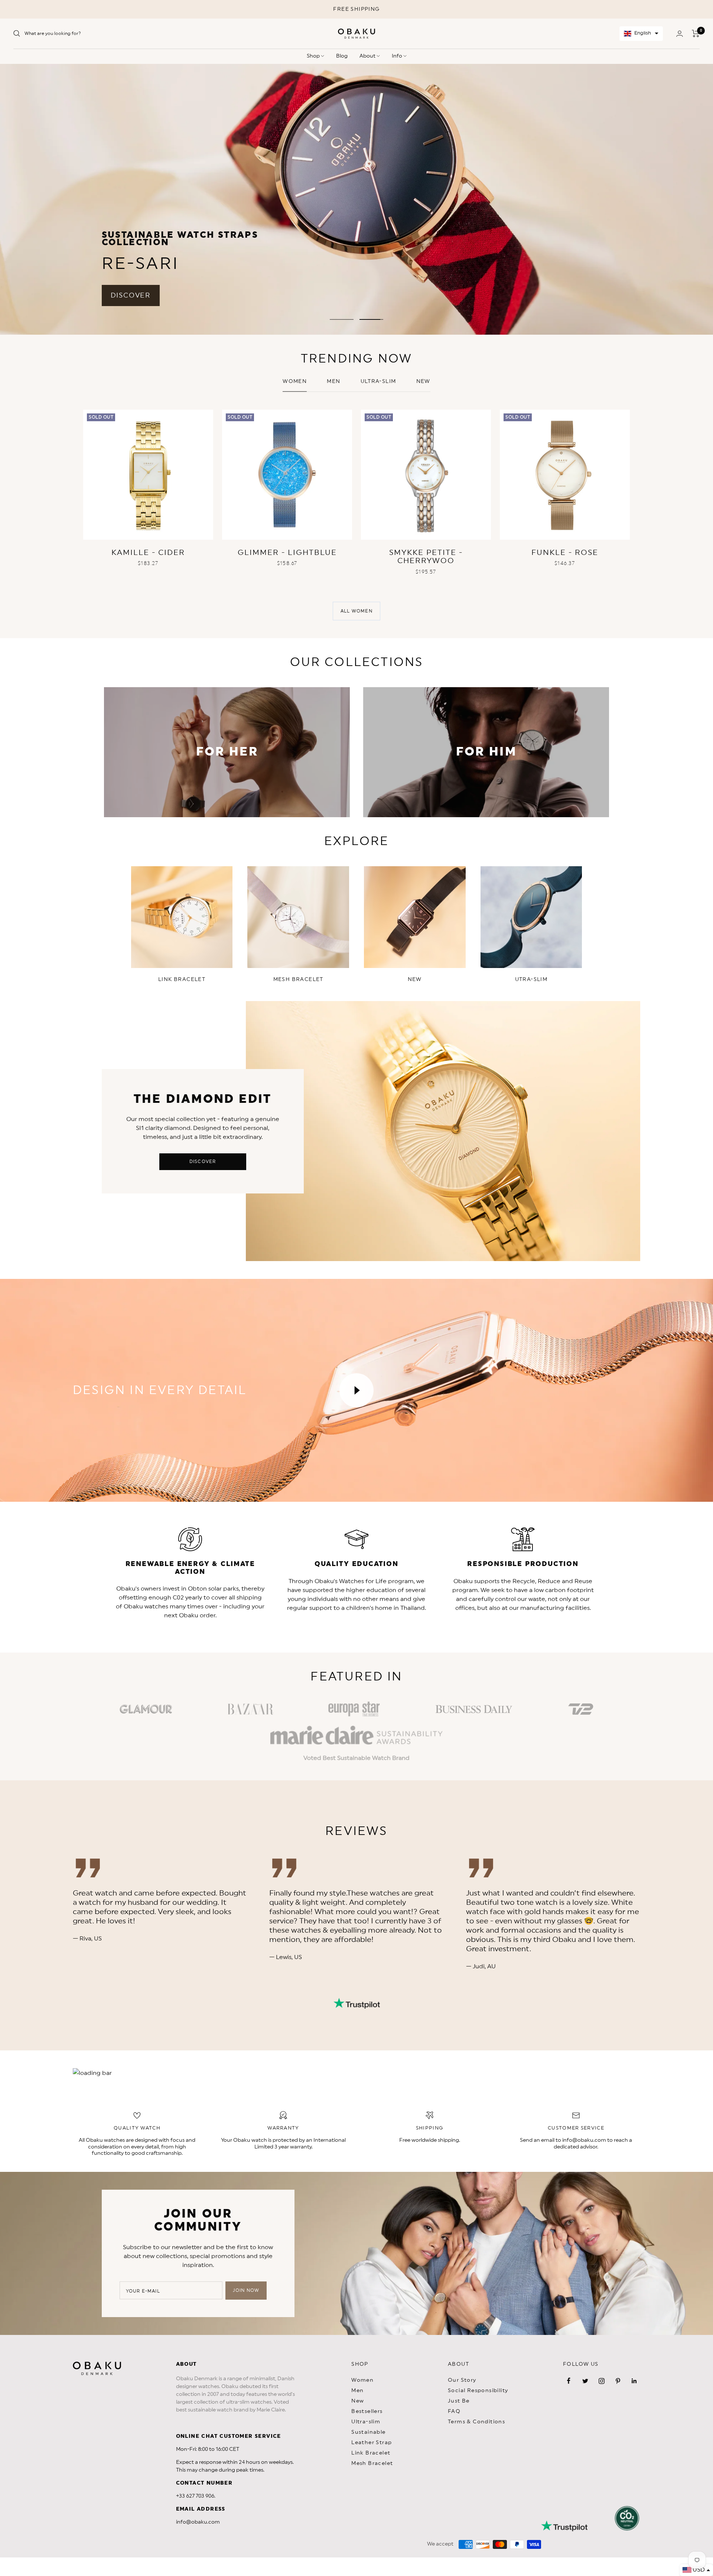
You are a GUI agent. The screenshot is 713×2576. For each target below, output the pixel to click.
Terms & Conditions (476, 2422)
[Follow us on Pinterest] (618, 2381)
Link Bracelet (371, 2453)
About (368, 56)
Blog (342, 56)
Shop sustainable (564, 212)
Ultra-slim (378, 381)
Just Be (459, 2401)
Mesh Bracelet (372, 2463)
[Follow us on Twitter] (585, 2381)
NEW (423, 381)
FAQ (454, 2411)
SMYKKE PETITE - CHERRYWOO (426, 557)
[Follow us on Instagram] (602, 2381)
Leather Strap (372, 2443)
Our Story (462, 2380)
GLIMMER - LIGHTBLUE (287, 553)
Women (295, 381)
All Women (356, 611)
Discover (203, 1162)
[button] (641, 34)
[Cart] (696, 33)
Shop (314, 56)
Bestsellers (367, 2411)
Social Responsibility (478, 2391)
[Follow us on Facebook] (569, 2381)
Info (398, 56)
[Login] (680, 34)
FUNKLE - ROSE (565, 553)
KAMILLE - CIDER (148, 553)
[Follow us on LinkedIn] (634, 2381)
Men (333, 381)
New (358, 2401)
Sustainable (368, 2432)
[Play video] (356, 1390)
